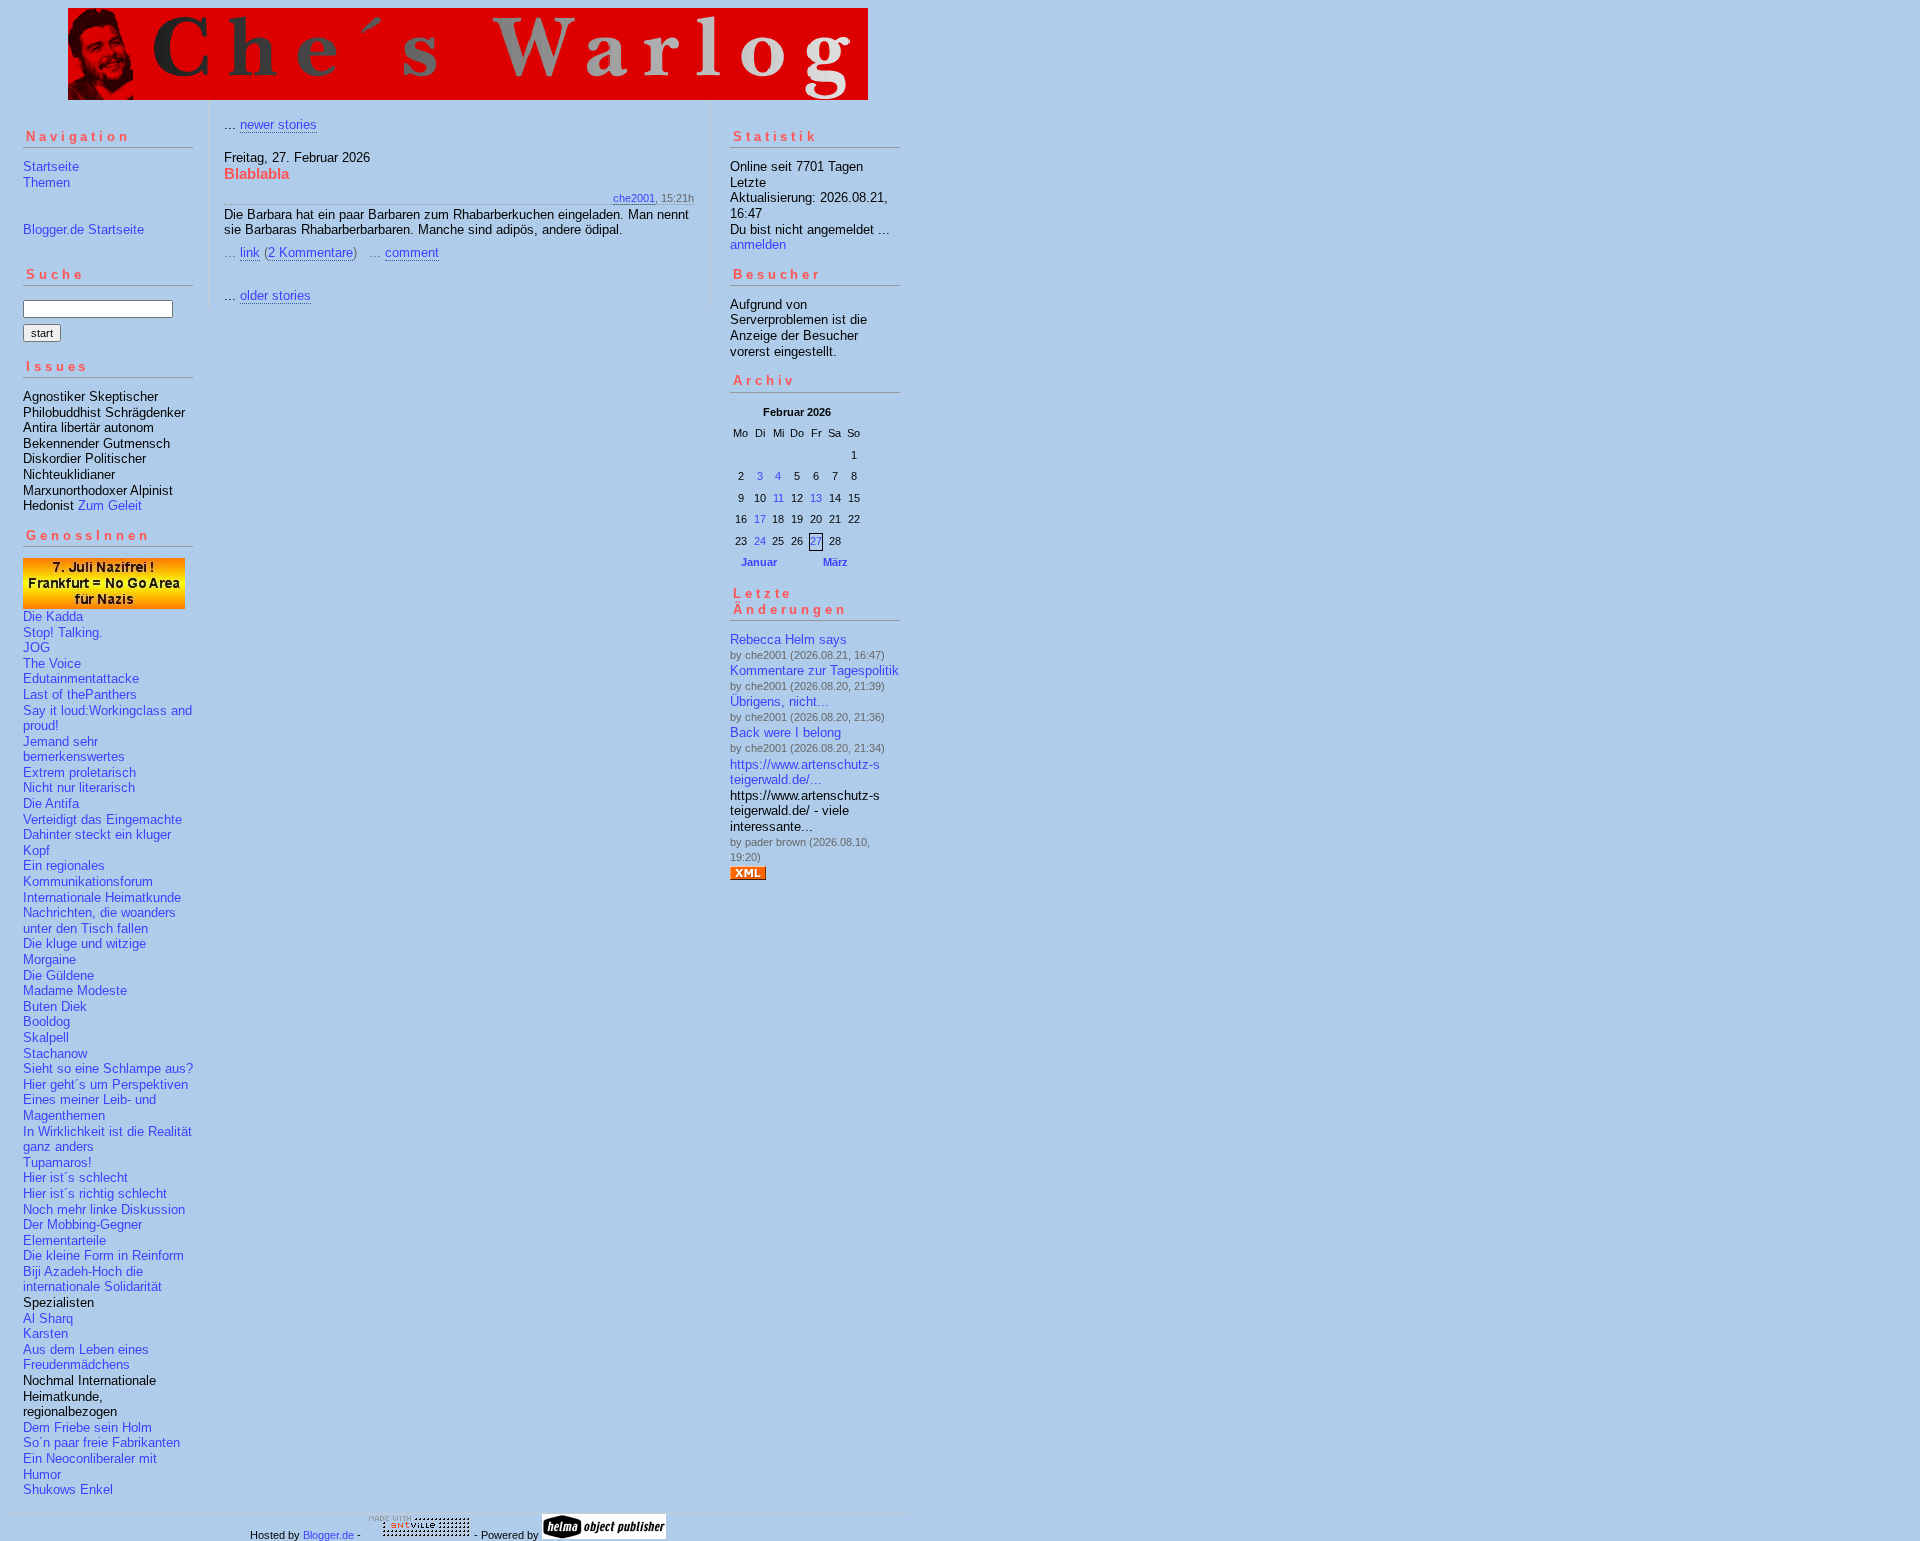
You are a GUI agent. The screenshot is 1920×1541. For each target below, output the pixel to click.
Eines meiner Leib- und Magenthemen (89, 1107)
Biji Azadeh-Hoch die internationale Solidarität (92, 1279)
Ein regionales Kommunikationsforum (88, 873)
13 (816, 498)
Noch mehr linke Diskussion (104, 1209)
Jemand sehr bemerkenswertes (74, 749)
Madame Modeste (75, 990)
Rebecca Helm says (788, 639)
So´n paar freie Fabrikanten (101, 1442)
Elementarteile (64, 1240)
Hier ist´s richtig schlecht (95, 1193)
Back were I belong (785, 732)
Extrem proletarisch (79, 772)
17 (760, 519)
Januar (759, 562)
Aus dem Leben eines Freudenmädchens (86, 1357)
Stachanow (55, 1053)
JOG (36, 647)
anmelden (758, 244)
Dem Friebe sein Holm (87, 1427)
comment (412, 252)
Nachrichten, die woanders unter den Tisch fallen (99, 920)
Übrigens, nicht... (779, 701)
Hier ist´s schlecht (75, 1177)
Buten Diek (55, 1006)
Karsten (45, 1333)
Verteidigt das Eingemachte (102, 819)
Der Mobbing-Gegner (82, 1224)
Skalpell (46, 1037)
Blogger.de (328, 1535)
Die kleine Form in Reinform (103, 1255)
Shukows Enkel (68, 1489)
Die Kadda (53, 616)
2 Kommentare (310, 252)
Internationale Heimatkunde (102, 897)
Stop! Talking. (63, 632)
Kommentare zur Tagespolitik (814, 670)
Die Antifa (51, 803)
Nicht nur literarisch (79, 787)
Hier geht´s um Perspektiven (105, 1084)
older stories (275, 295)
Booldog (46, 1021)
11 (778, 498)
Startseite (51, 166)
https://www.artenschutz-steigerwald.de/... (805, 772)
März (835, 562)
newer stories (278, 124)
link (250, 252)
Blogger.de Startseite (83, 229)
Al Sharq (48, 1318)
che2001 (634, 198)
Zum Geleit (110, 505)
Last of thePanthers (80, 694)
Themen (46, 182)
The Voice (52, 663)
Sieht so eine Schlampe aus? (108, 1068)
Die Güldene (58, 975)
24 (760, 541)
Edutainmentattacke (81, 678)
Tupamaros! (57, 1162)
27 (816, 541)
